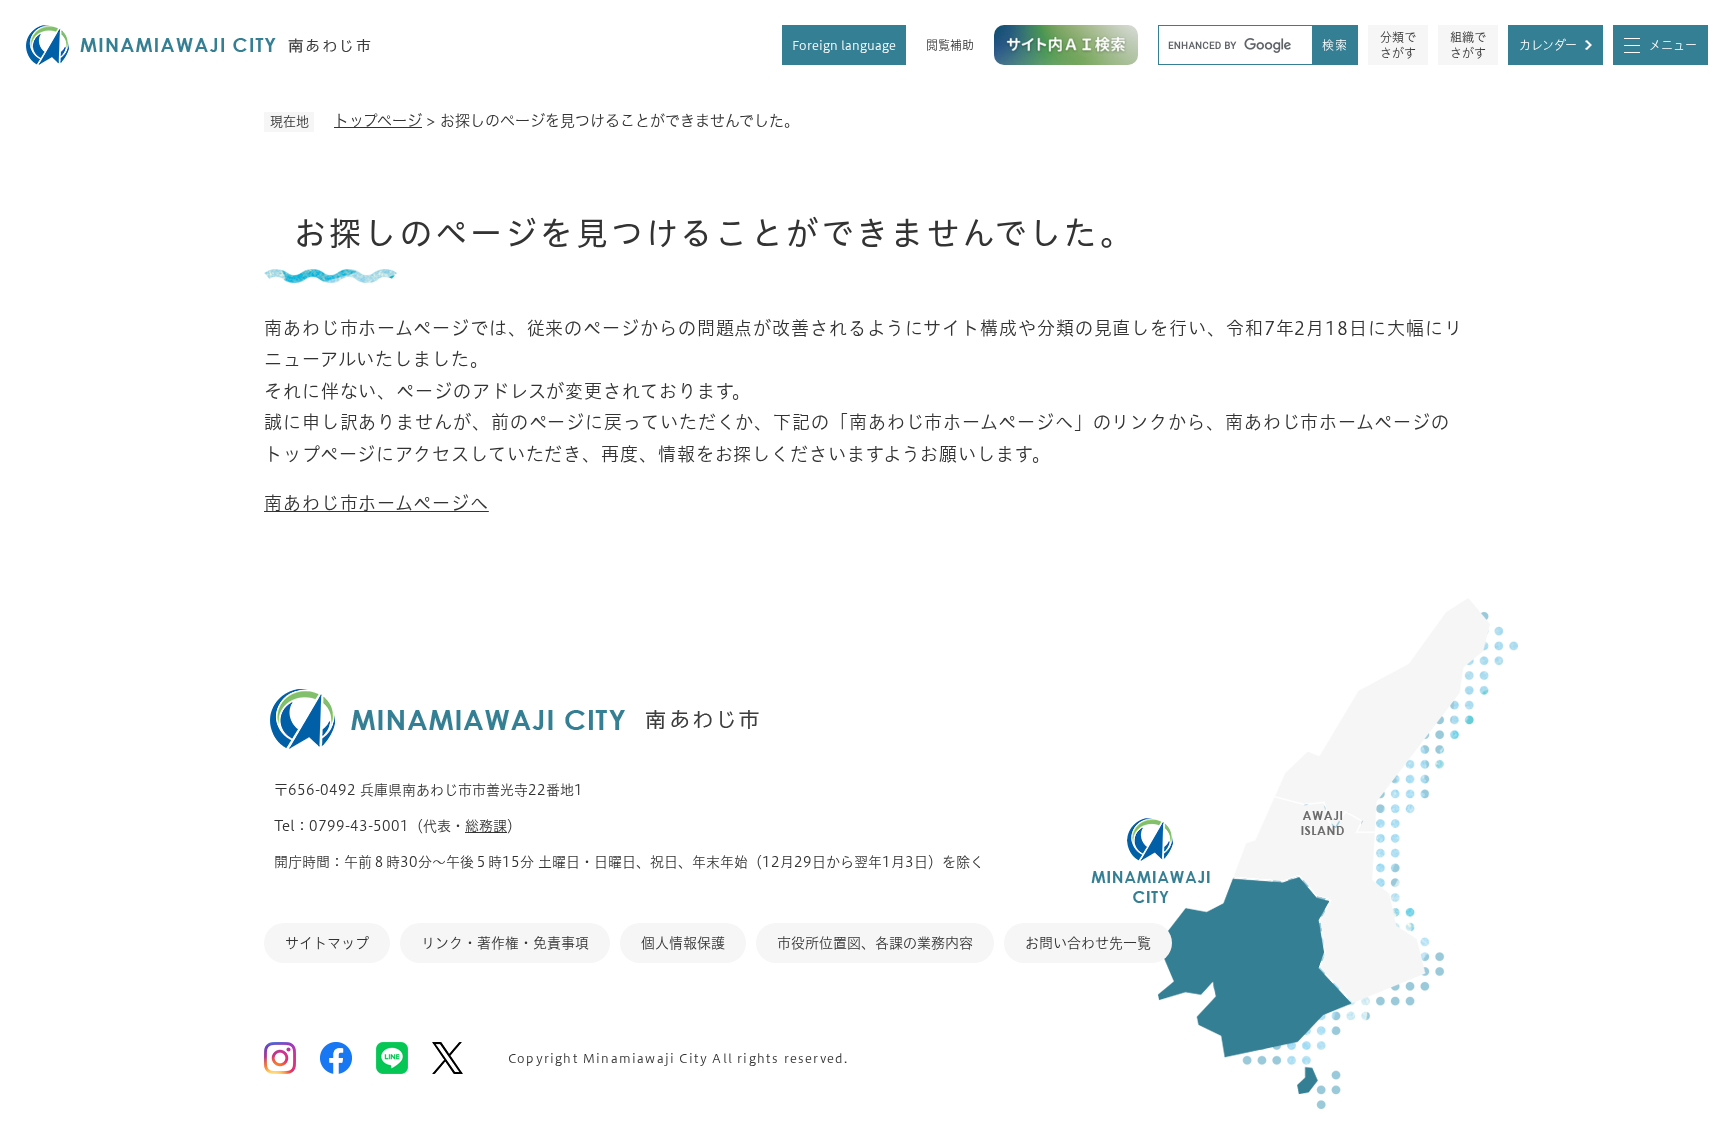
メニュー (1673, 45)
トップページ (378, 120)
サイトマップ (327, 943)
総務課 (486, 826)
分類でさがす (1398, 45)
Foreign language (844, 45)
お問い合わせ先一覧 (1088, 943)
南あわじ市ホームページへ (376, 503)
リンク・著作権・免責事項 (505, 943)
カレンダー (1548, 45)
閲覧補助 (950, 45)
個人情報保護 (683, 943)
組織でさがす (1468, 45)
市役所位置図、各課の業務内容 (875, 943)
